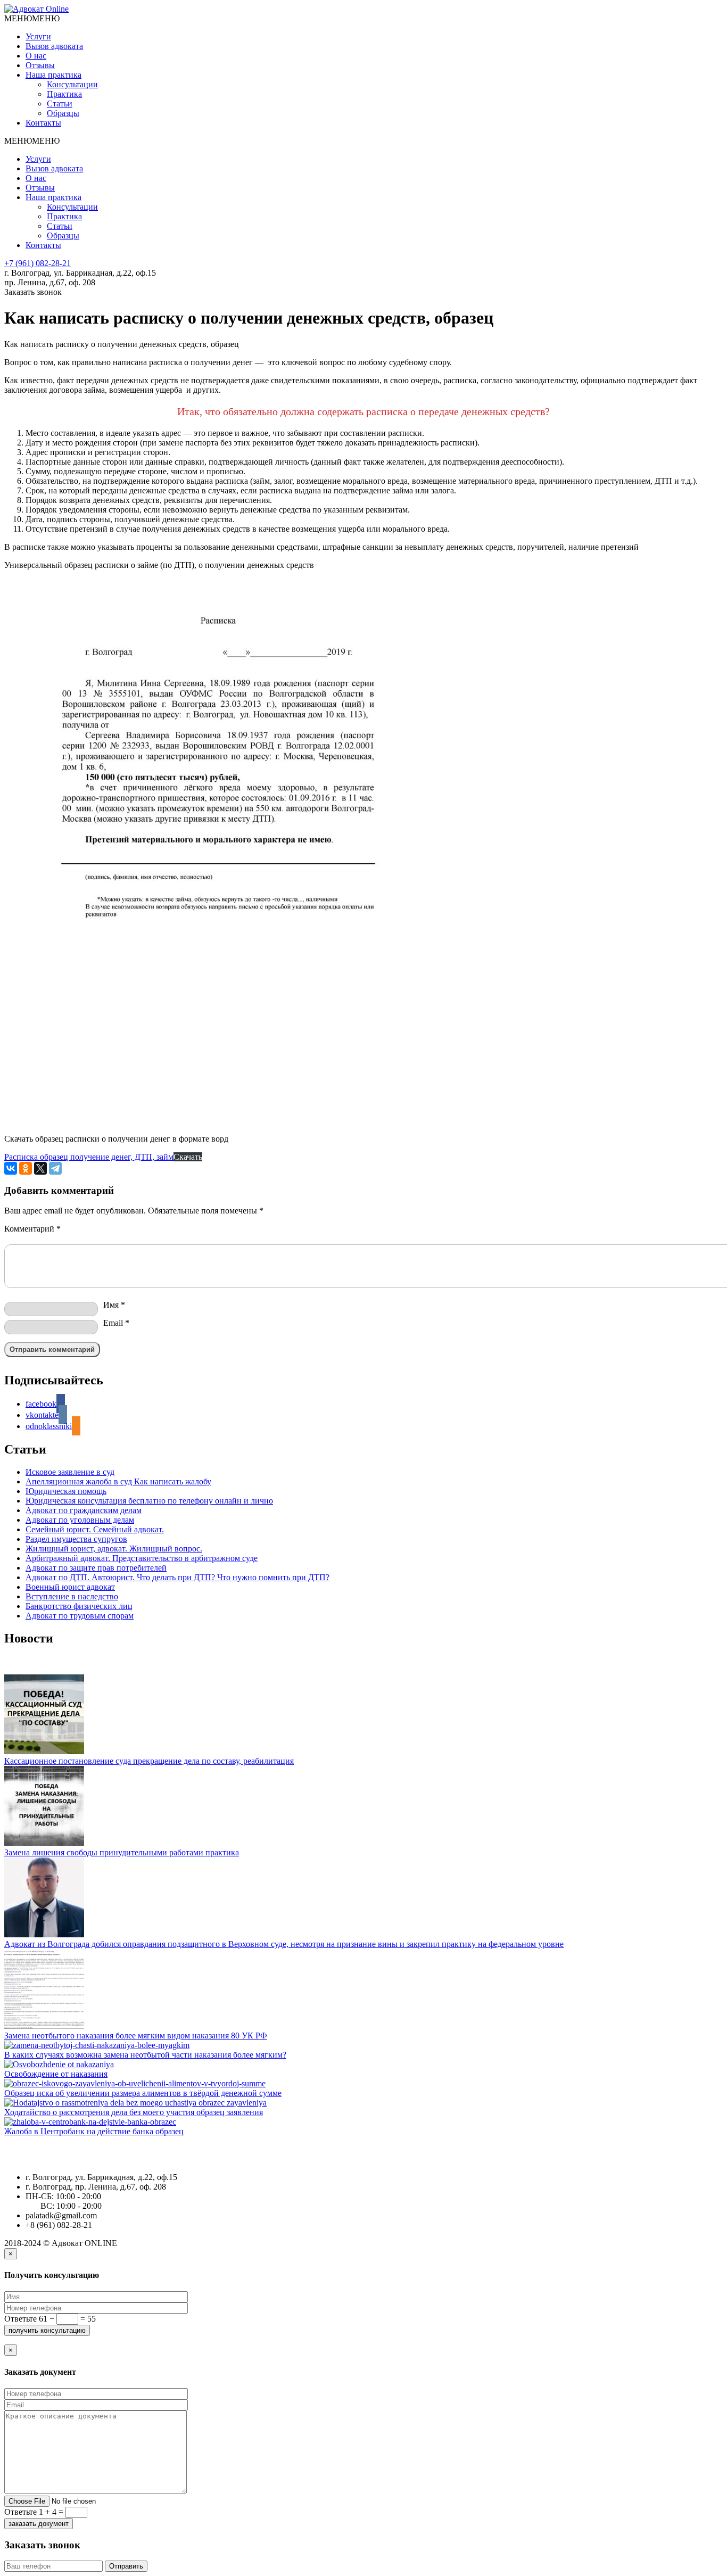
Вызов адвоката (54, 46)
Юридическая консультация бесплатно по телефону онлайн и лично (149, 1501)
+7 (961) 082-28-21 (38, 263)
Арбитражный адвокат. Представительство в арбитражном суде (142, 1558)
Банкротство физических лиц (79, 1606)
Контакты (43, 123)
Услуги (38, 36)
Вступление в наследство (72, 1596)
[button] (32, 18)
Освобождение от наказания (56, 2074)
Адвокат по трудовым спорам (80, 1616)
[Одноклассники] (26, 1168)
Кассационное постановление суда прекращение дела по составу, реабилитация (149, 1761)
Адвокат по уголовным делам (80, 1520)
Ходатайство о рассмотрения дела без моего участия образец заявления (134, 2112)
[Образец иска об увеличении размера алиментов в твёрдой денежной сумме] (363, 2084)
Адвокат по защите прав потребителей (96, 1568)
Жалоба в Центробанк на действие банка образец (94, 2131)
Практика (64, 94)
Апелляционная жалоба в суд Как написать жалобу (118, 1481)
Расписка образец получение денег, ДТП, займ (89, 1157)
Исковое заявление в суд (70, 1472)
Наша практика (53, 75)
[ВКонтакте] (11, 1168)
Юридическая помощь (66, 1491)
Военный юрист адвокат (70, 1587)
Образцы (63, 113)
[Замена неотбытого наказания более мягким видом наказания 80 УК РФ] (363, 1990)
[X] (40, 1168)
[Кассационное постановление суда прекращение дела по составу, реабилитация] (363, 1715)
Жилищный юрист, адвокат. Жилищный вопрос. (114, 1549)
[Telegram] (55, 1168)
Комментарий (32, 1229)
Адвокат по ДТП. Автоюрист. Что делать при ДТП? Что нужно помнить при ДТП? (177, 1577)
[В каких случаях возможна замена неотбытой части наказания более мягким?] (363, 2045)
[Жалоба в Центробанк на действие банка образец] (363, 2122)
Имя (114, 1305)
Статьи (60, 104)
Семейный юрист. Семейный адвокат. (95, 1529)
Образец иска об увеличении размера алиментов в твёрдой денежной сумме (143, 2093)
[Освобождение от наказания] (363, 2065)
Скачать (188, 1157)
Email (116, 1323)
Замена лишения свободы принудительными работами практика (122, 1852)
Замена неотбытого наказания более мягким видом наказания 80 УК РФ (136, 2036)
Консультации (72, 84)
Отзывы (40, 65)
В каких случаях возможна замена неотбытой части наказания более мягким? (145, 2055)
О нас (36, 56)
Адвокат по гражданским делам (84, 1510)
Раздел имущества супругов (76, 1539)
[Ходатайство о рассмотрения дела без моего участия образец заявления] (363, 2103)
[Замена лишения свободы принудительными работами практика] (363, 1807)
